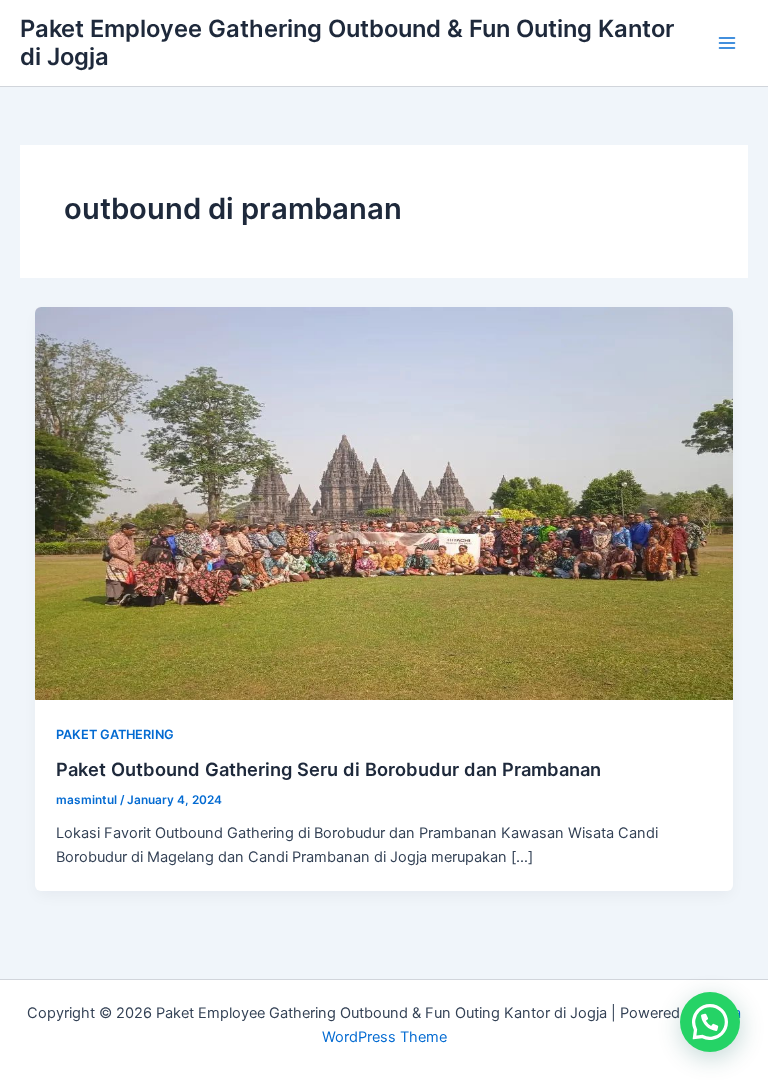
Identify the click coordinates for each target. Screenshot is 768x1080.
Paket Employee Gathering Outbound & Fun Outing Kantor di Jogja (347, 42)
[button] (710, 1022)
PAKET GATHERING (115, 734)
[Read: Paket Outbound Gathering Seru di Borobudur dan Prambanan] (384, 503)
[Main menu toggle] (727, 43)
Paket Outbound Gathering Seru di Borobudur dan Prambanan (328, 769)
